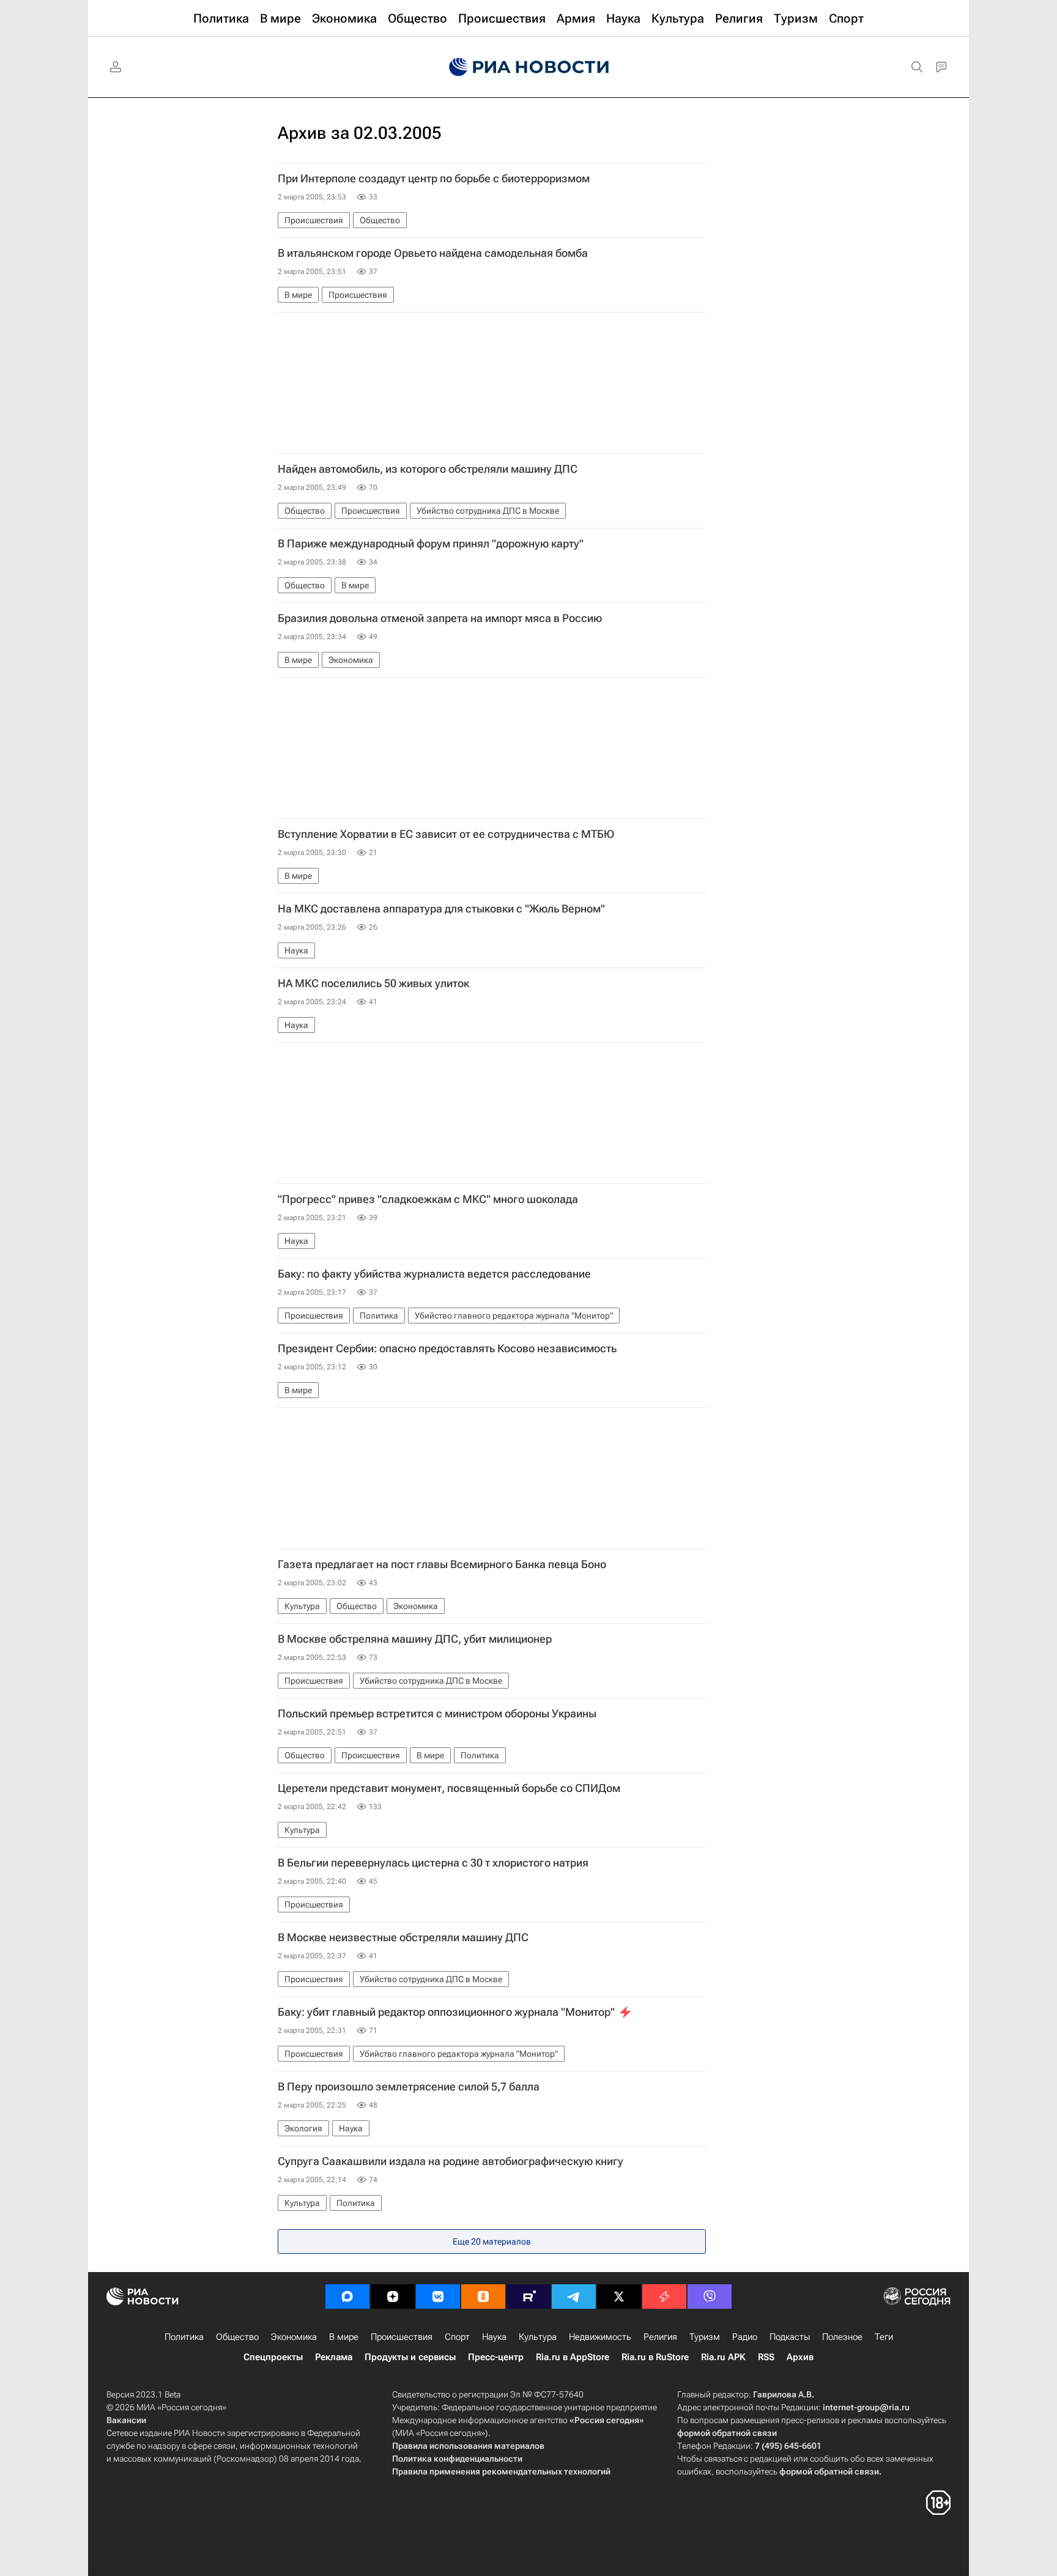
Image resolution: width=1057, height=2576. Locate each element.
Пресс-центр (496, 2357)
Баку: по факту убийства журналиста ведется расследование (434, 1274)
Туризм (705, 2337)
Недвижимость (600, 2337)
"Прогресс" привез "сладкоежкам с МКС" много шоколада (428, 1199)
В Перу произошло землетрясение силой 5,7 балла (409, 2087)
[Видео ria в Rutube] (528, 2297)
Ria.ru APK (723, 2357)
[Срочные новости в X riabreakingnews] (664, 2297)
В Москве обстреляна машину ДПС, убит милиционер (415, 1639)
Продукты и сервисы (410, 2357)
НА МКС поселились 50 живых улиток (373, 983)
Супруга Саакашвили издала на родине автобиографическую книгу (451, 2161)
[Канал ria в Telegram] (574, 2297)
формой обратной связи (727, 2433)
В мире (344, 2337)
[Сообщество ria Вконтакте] (438, 2297)
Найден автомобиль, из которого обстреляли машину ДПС (428, 469)
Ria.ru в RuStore (655, 2357)
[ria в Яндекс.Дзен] (393, 2297)
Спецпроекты (273, 2357)
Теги (884, 2337)
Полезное (842, 2337)
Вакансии (126, 2420)
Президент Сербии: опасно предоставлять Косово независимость (447, 1349)
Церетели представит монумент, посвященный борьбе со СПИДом (449, 1788)
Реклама (334, 2357)
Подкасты (790, 2337)
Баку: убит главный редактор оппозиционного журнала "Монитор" (446, 2012)
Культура (538, 2337)
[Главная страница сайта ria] (529, 67)
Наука (494, 2337)
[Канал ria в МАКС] (347, 2297)
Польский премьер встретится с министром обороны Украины (437, 1714)
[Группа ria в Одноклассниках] (483, 2297)
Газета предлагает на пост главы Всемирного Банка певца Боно (442, 1564)
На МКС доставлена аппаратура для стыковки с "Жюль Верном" (441, 909)
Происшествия (402, 2337)
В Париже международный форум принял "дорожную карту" (431, 544)
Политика (184, 2337)
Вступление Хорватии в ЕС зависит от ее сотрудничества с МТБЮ (446, 834)
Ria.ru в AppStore (573, 2357)
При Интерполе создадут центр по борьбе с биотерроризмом (434, 179)
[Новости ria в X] (619, 2297)
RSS (766, 2357)
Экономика (294, 2337)
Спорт (457, 2337)
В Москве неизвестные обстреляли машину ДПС (403, 1938)
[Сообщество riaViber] (710, 2297)
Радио (745, 2337)
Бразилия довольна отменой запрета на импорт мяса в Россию (440, 618)
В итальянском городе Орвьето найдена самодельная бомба (433, 253)
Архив (800, 2357)
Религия (660, 2337)
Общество (237, 2337)
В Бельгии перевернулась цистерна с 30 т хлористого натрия (433, 1863)
